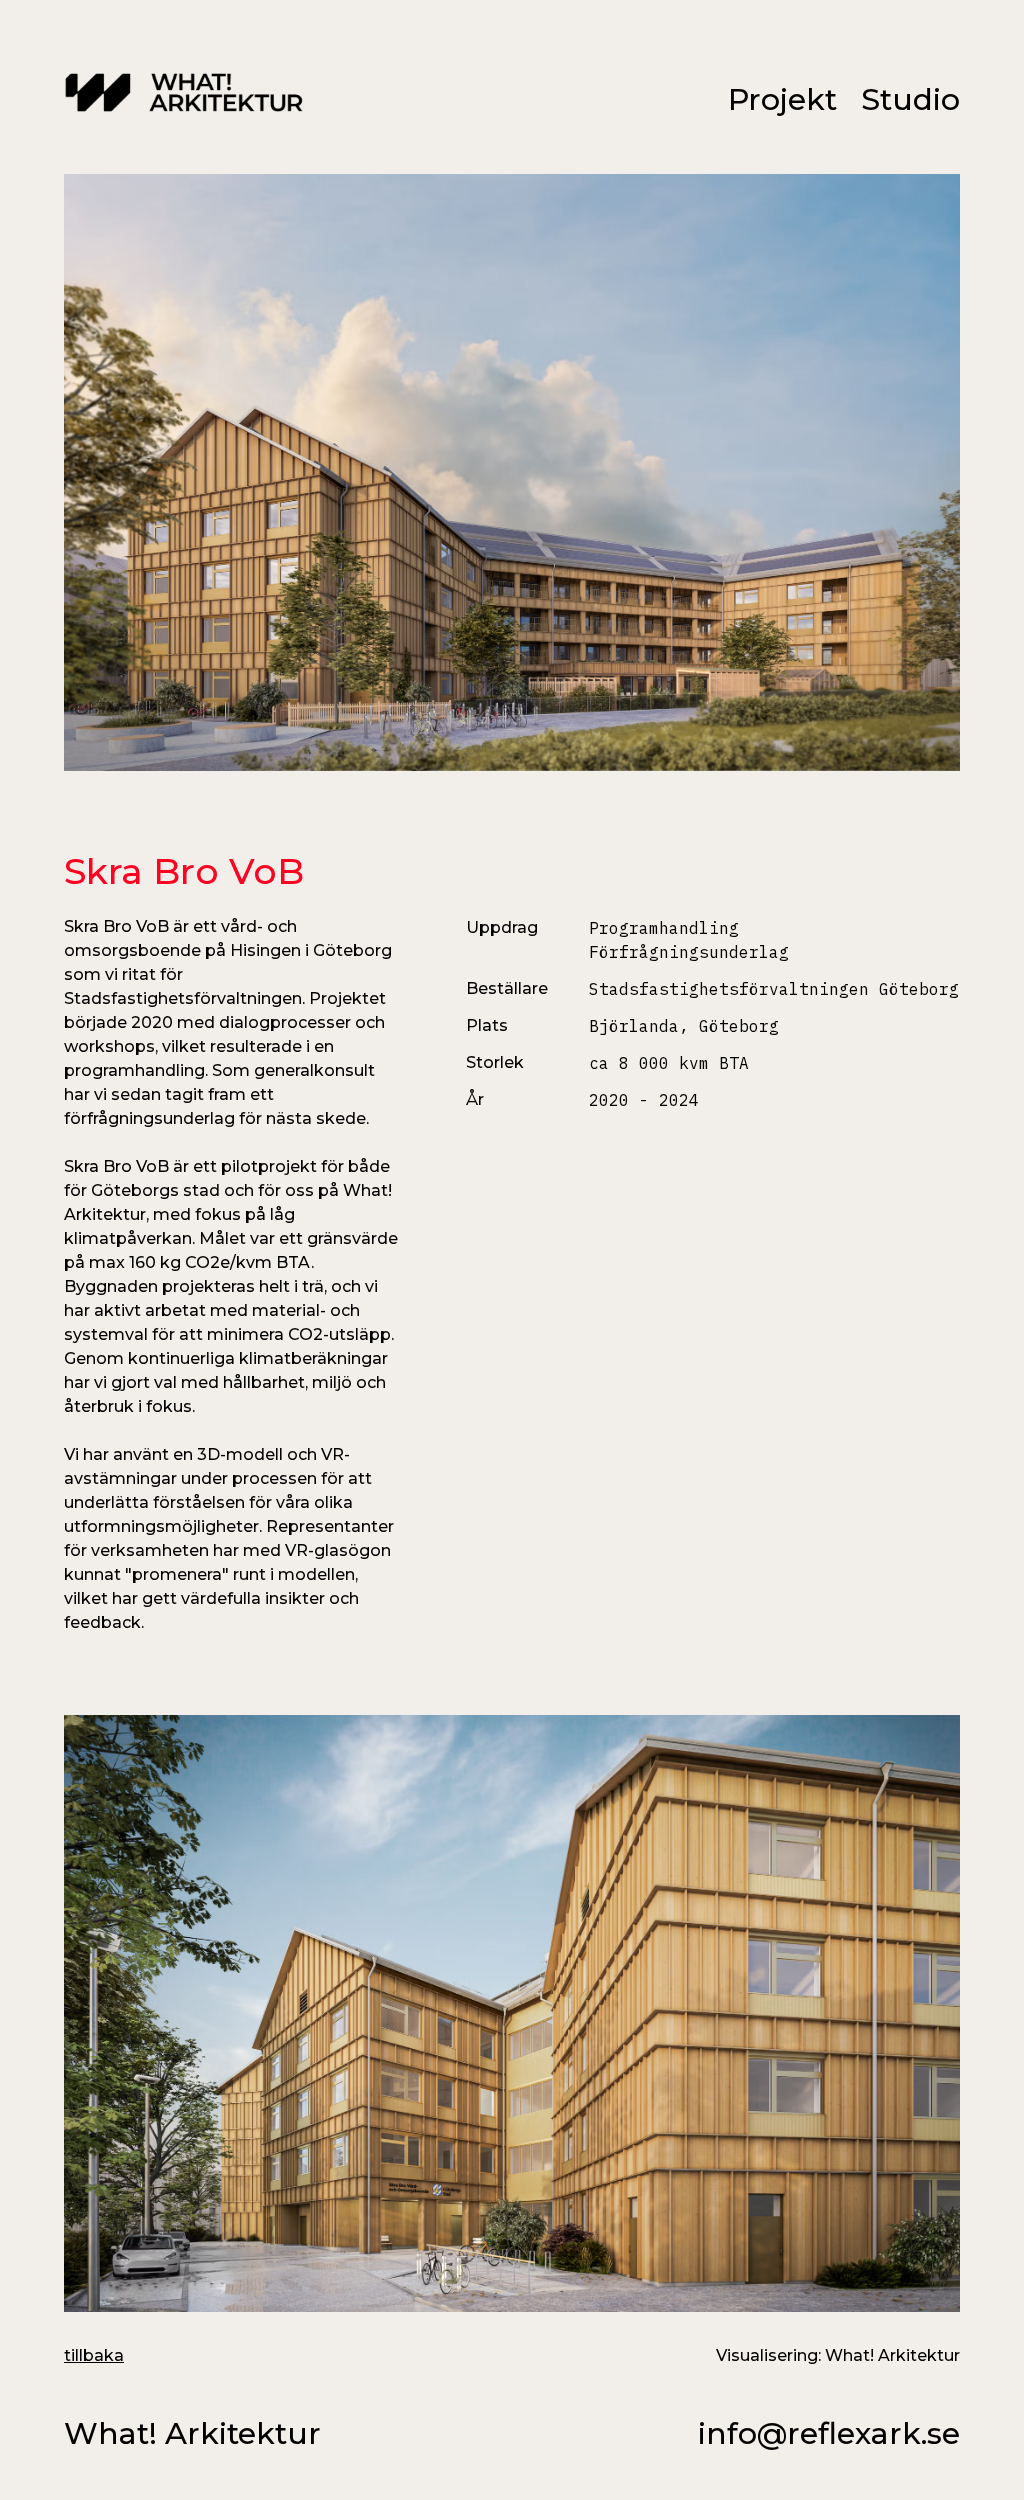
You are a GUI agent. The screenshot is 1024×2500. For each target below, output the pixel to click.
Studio (910, 99)
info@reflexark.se (829, 2434)
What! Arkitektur (192, 2434)
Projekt (782, 99)
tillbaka (94, 2355)
